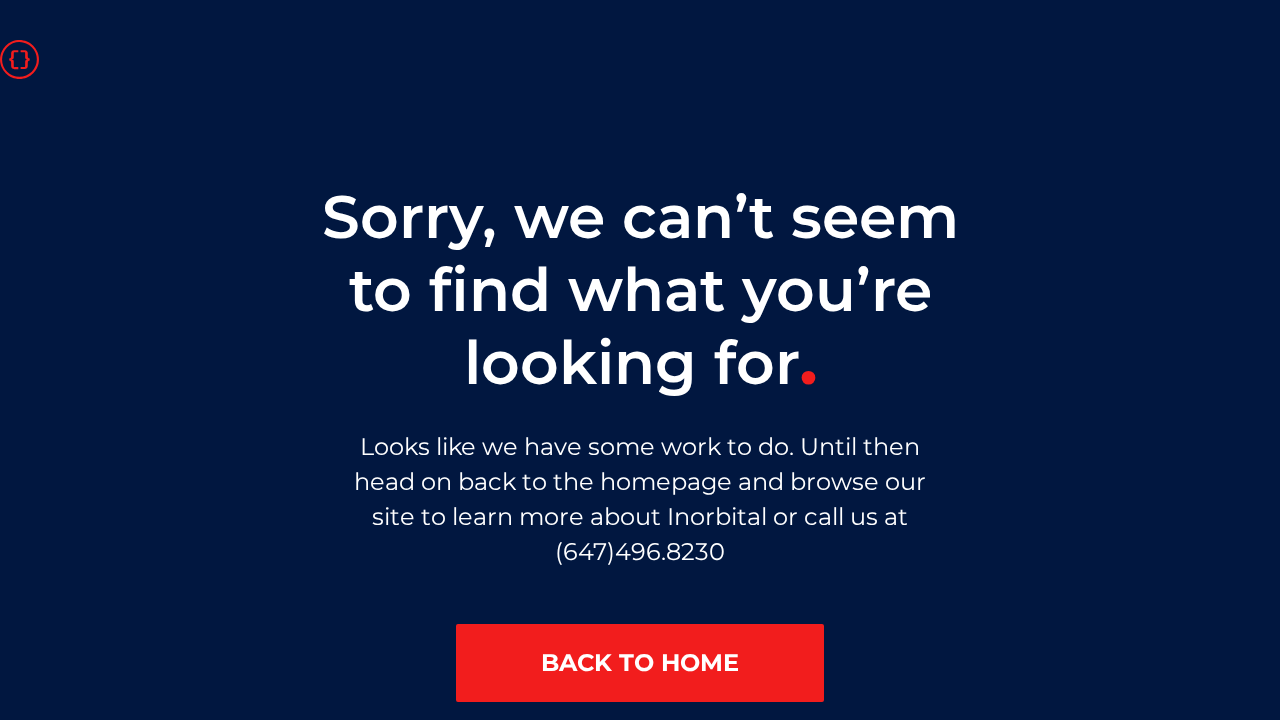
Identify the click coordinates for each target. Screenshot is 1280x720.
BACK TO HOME (640, 662)
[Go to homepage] (19, 58)
